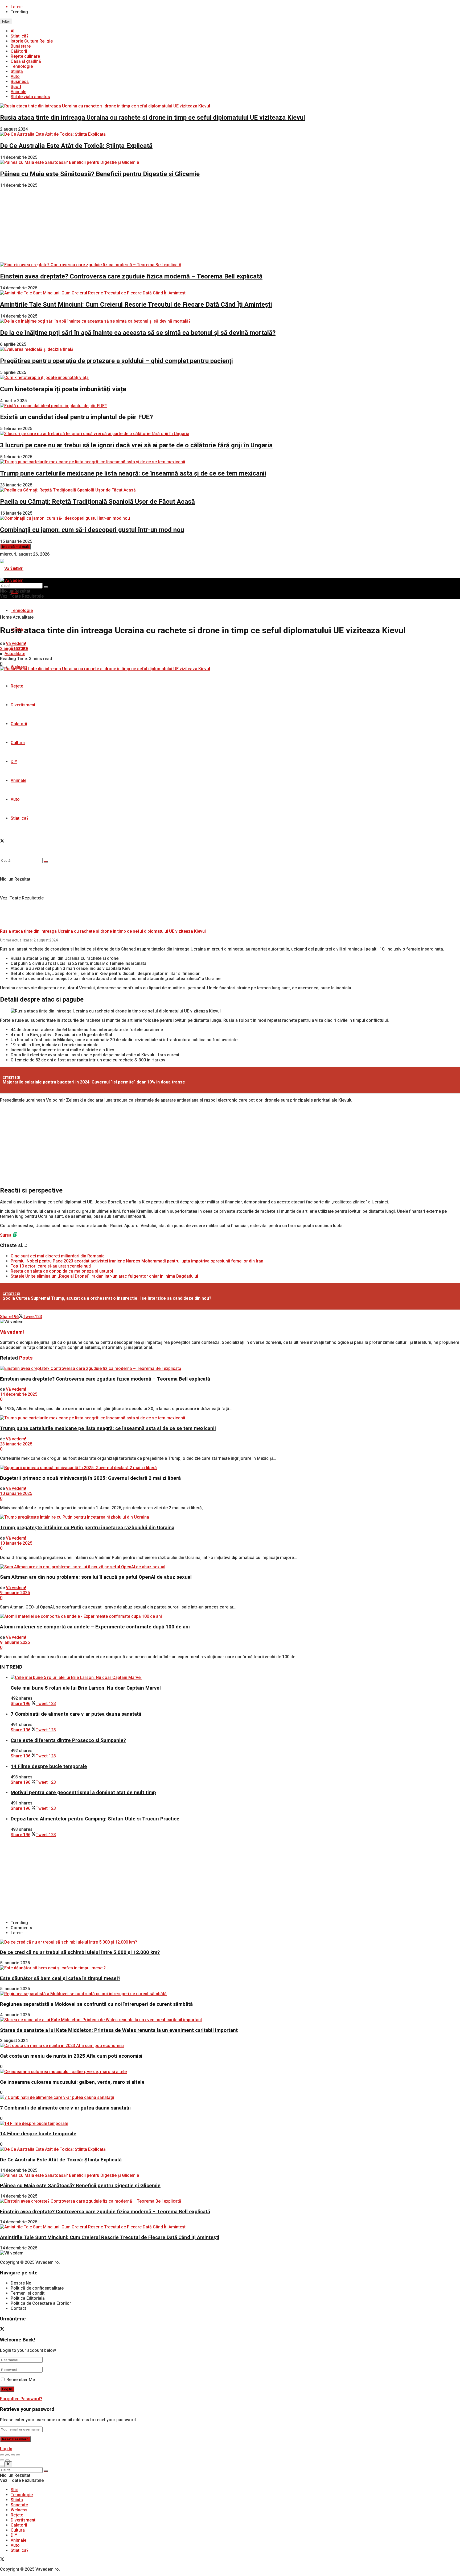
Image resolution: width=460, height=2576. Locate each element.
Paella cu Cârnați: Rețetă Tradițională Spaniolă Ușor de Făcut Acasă (97, 502)
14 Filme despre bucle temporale (49, 1766)
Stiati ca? (20, 818)
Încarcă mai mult (15, 547)
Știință (17, 71)
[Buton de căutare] (46, 862)
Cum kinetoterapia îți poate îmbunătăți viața (63, 389)
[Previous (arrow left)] (2, 2460)
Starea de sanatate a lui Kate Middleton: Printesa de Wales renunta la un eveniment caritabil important (119, 2030)
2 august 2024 (14, 649)
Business (20, 82)
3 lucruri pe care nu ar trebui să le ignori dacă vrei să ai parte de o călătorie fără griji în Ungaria (136, 445)
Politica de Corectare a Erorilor (41, 2303)
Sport (16, 87)
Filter (6, 21)
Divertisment (23, 705)
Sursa (6, 1235)
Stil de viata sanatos (30, 97)
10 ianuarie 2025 (16, 1493)
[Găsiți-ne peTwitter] (2, 841)
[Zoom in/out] (18, 2455)
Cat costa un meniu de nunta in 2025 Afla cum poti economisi (71, 2056)
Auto (15, 76)
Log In (6, 2449)
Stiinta (17, 2500)
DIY (14, 762)
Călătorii (19, 51)
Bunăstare (21, 46)
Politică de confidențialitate (37, 2288)
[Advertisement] (230, 225)
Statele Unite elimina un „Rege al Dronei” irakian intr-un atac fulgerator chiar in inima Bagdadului (104, 1276)
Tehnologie (22, 66)
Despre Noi (22, 2283)
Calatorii (19, 724)
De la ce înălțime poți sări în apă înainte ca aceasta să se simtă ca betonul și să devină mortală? (138, 333)
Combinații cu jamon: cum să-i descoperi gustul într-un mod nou (92, 530)
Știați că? (20, 36)
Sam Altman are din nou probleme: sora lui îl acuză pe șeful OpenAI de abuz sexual (96, 1577)
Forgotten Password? (21, 2399)
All (13, 31)
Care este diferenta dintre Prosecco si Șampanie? (68, 1740)
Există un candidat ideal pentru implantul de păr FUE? (76, 417)
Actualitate (23, 617)
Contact (18, 2308)
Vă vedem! (16, 643)
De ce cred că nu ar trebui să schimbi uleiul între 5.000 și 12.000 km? (80, 1952)
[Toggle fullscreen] (13, 2455)
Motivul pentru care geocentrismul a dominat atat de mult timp (83, 1793)
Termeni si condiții (29, 2293)
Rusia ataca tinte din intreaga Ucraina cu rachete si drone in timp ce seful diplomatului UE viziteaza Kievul (153, 118)
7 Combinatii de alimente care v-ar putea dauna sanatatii (76, 1714)
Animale (19, 92)
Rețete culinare (25, 56)
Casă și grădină (26, 61)
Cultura (18, 743)
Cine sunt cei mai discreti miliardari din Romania (58, 1256)
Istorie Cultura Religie (32, 41)
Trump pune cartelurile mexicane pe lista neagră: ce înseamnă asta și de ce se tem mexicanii (133, 473)
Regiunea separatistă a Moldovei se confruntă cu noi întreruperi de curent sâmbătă (96, 2004)
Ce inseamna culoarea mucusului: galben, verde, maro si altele (72, 2082)
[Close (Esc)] (2, 2455)
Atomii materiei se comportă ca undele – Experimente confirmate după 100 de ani (95, 1627)
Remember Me (21, 2380)
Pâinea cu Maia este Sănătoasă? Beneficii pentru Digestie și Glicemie (100, 174)
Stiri (15, 2490)
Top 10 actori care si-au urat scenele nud (51, 1266)
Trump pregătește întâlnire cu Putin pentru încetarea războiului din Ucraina (87, 1528)
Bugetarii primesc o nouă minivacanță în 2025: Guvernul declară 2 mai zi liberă (90, 1478)
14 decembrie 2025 (19, 1394)
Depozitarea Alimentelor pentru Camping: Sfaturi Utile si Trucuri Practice (95, 1819)
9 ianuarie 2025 (15, 1593)
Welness (19, 2510)
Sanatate (19, 2505)
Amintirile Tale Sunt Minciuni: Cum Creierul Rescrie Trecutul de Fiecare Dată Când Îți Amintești (136, 305)
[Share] (7, 2455)
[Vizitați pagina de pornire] (12, 568)
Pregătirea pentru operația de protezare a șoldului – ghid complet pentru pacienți (116, 361)
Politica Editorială (28, 2298)
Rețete (17, 686)
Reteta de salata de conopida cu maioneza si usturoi (62, 1271)
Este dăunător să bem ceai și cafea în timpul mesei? (60, 1978)
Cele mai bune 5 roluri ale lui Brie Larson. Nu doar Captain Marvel (86, 1688)
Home (6, 617)
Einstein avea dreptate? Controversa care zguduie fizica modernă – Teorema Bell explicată (131, 276)
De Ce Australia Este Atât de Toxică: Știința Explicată (76, 146)
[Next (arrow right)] (7, 2460)
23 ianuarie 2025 (16, 1444)
